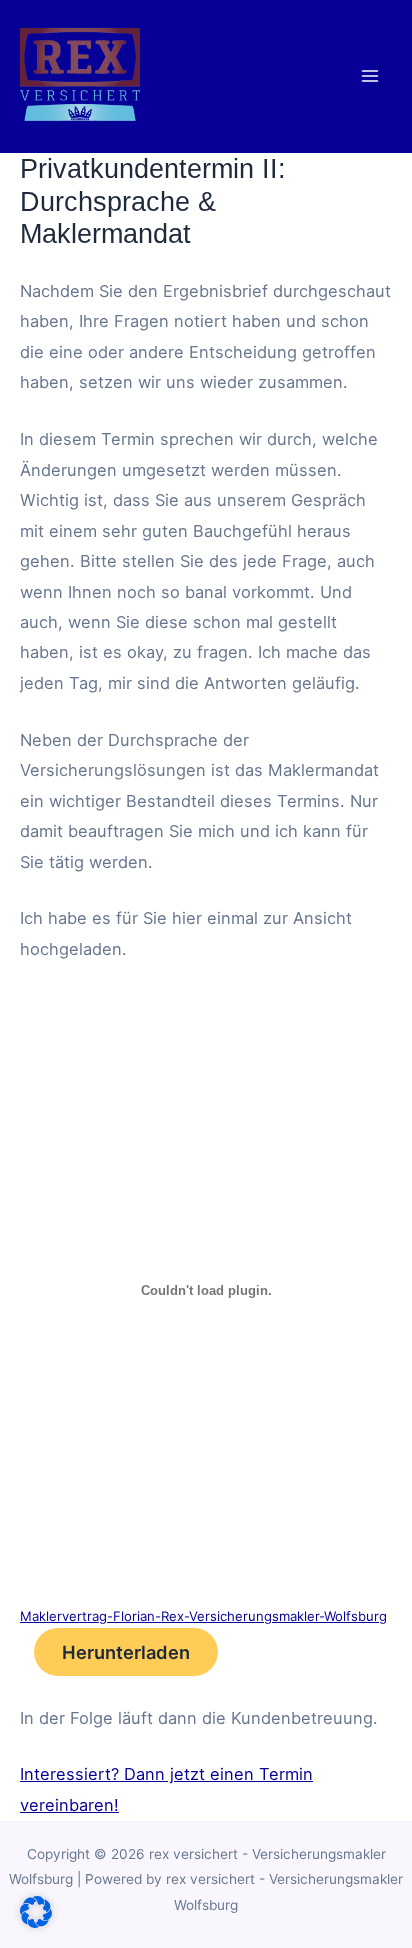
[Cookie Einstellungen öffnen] (36, 1922)
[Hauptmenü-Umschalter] (369, 76)
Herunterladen (126, 1652)
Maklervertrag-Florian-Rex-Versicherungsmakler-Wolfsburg (203, 1616)
